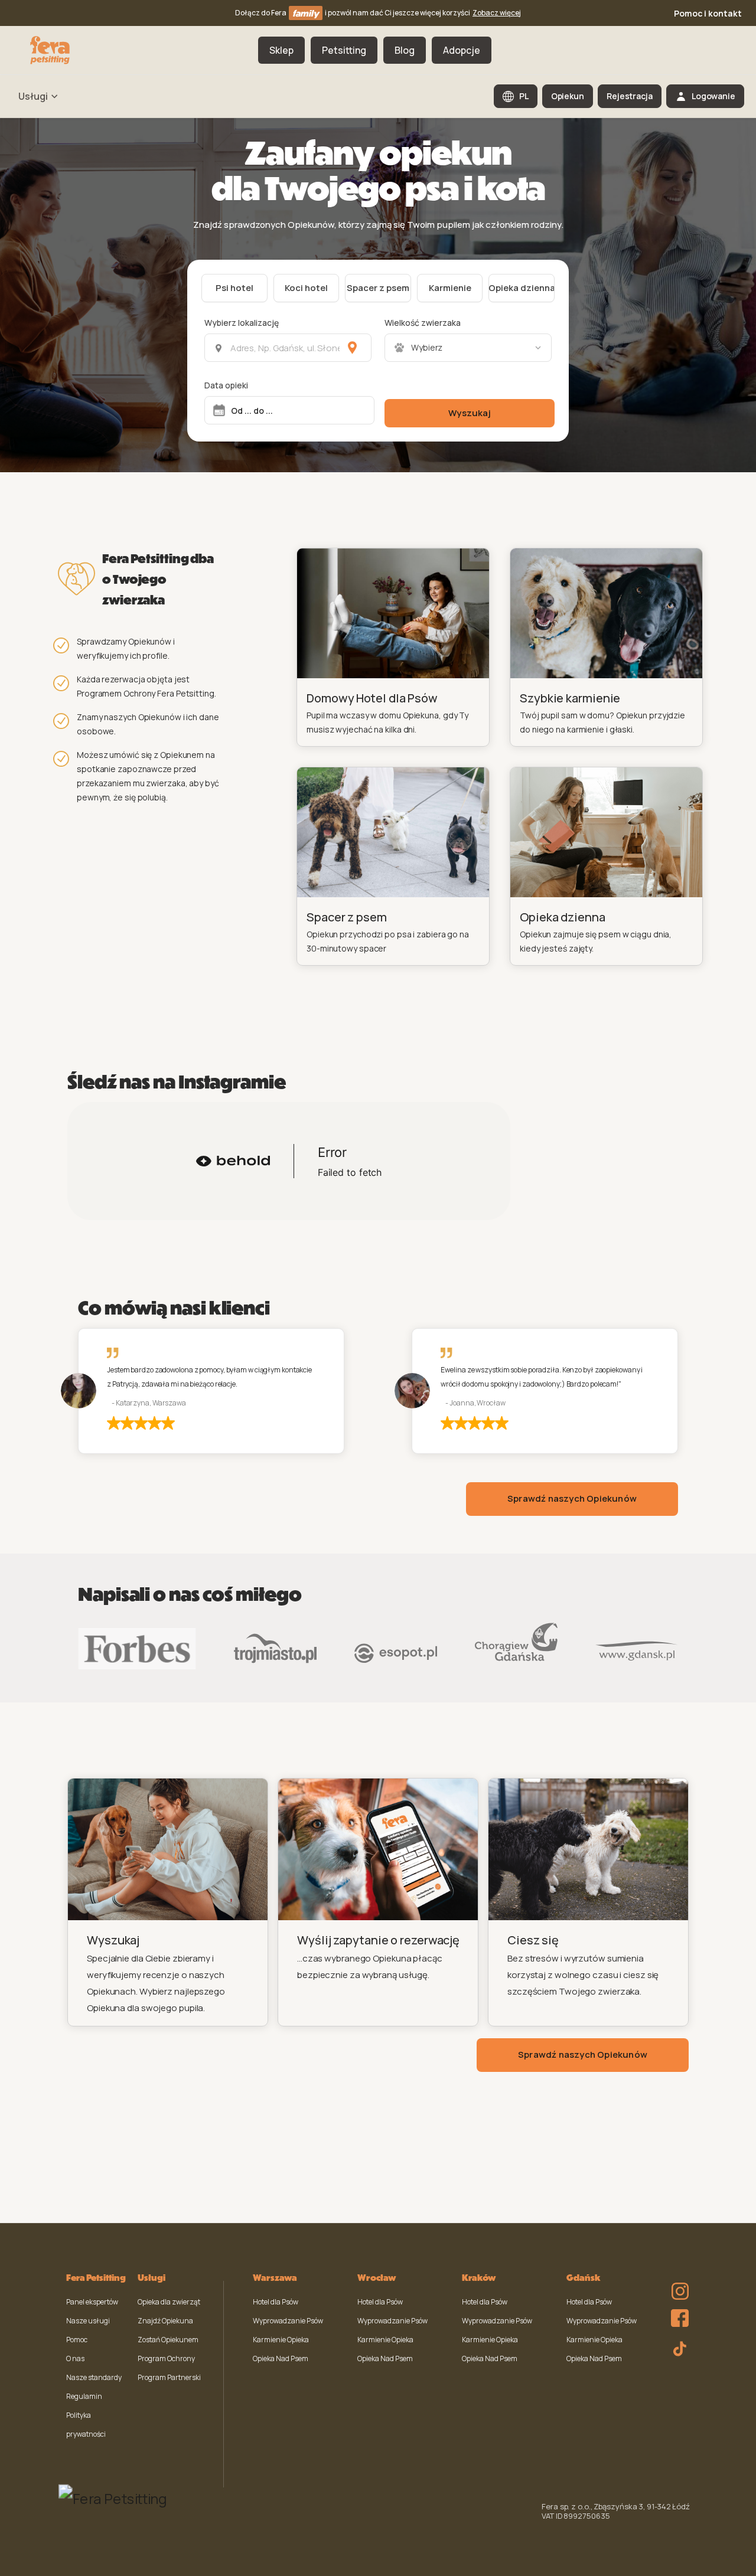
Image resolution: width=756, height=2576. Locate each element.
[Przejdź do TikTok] (677, 2347)
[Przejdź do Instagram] (677, 2283)
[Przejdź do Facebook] (677, 2315)
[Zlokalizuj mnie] (352, 348)
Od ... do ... (252, 411)
